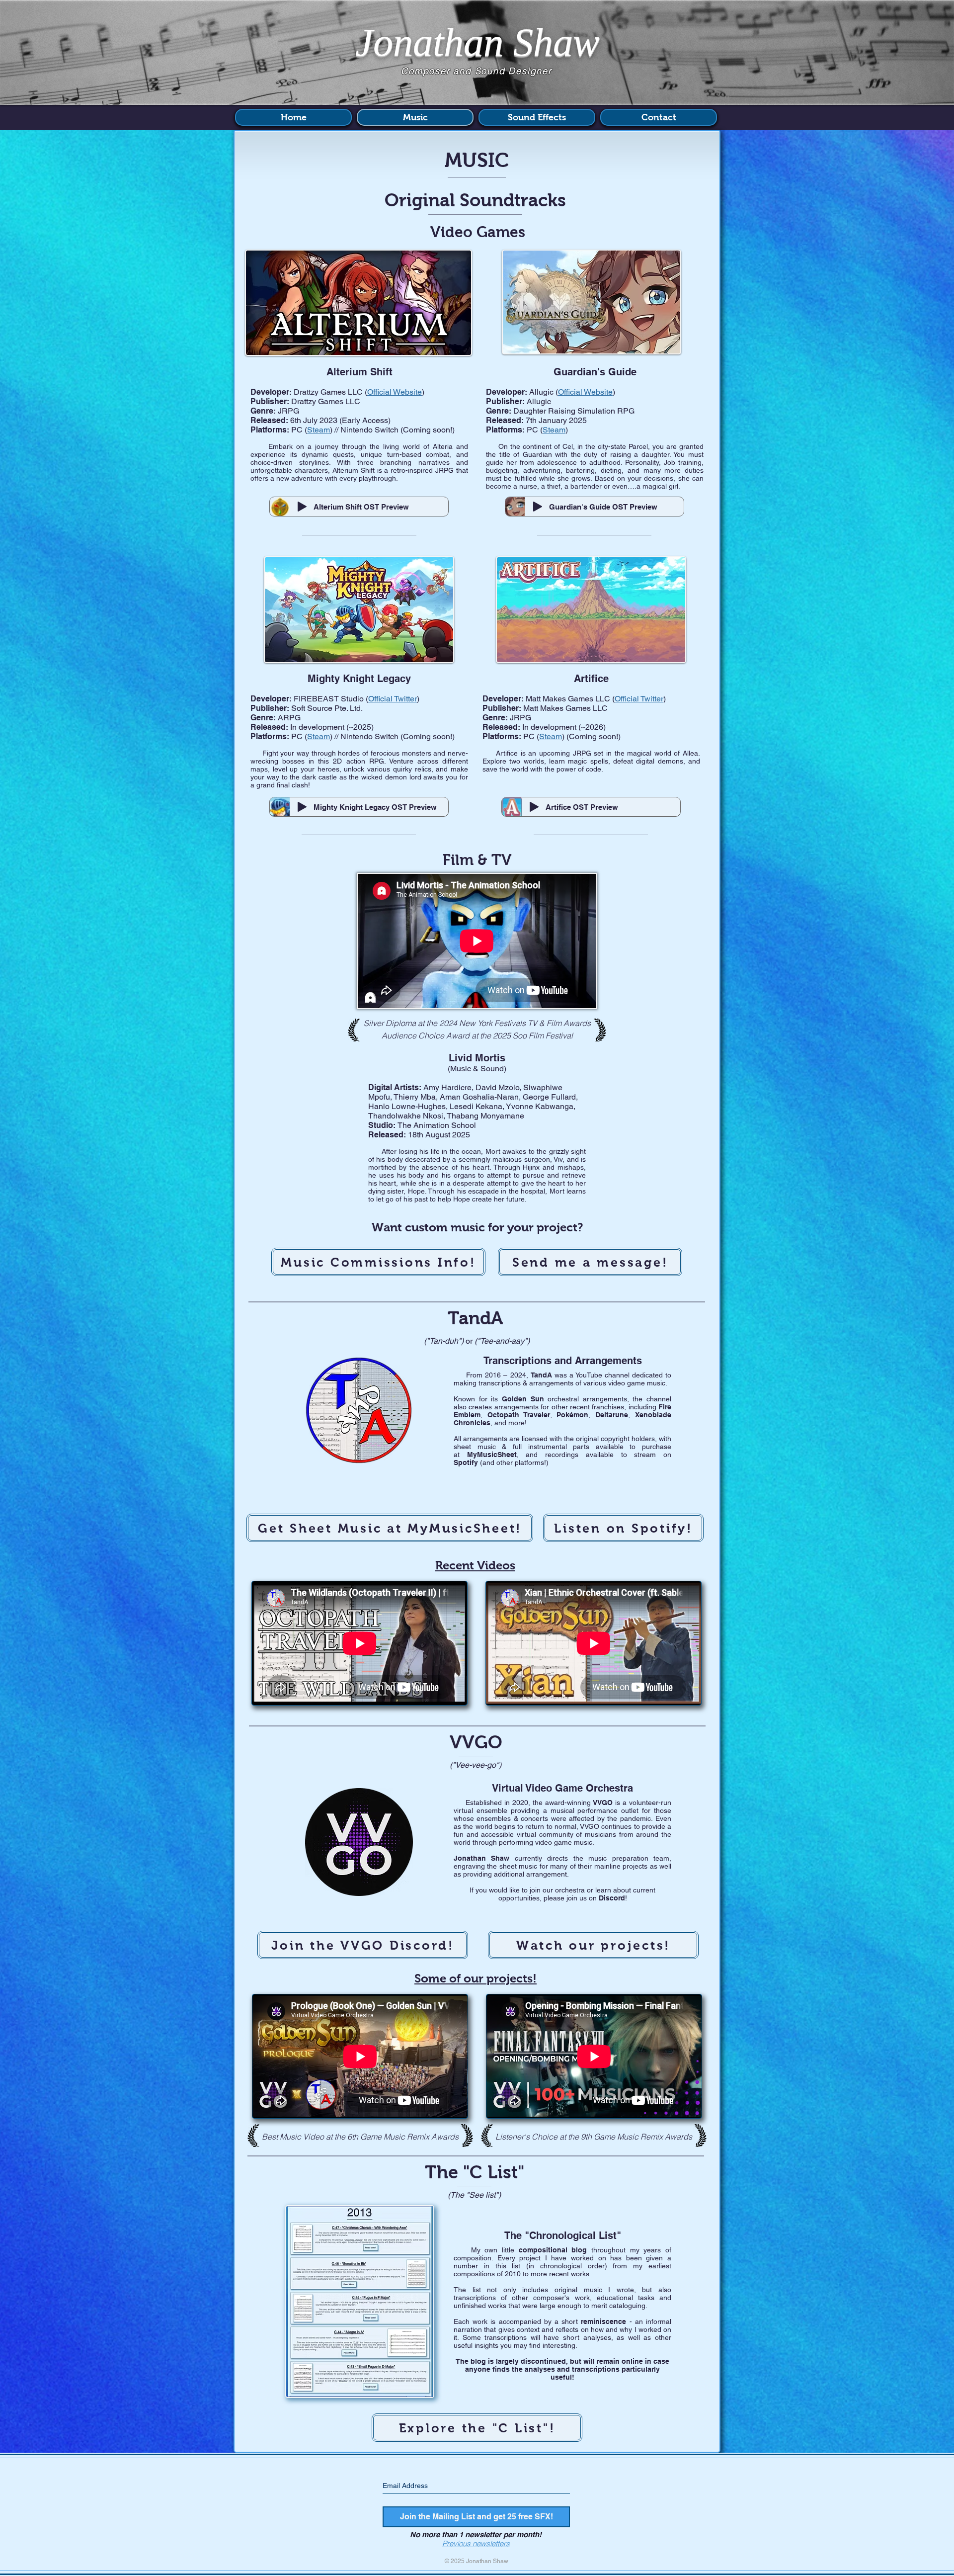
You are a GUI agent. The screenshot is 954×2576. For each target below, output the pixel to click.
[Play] (302, 507)
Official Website (585, 392)
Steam (554, 430)
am (324, 430)
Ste (313, 430)
